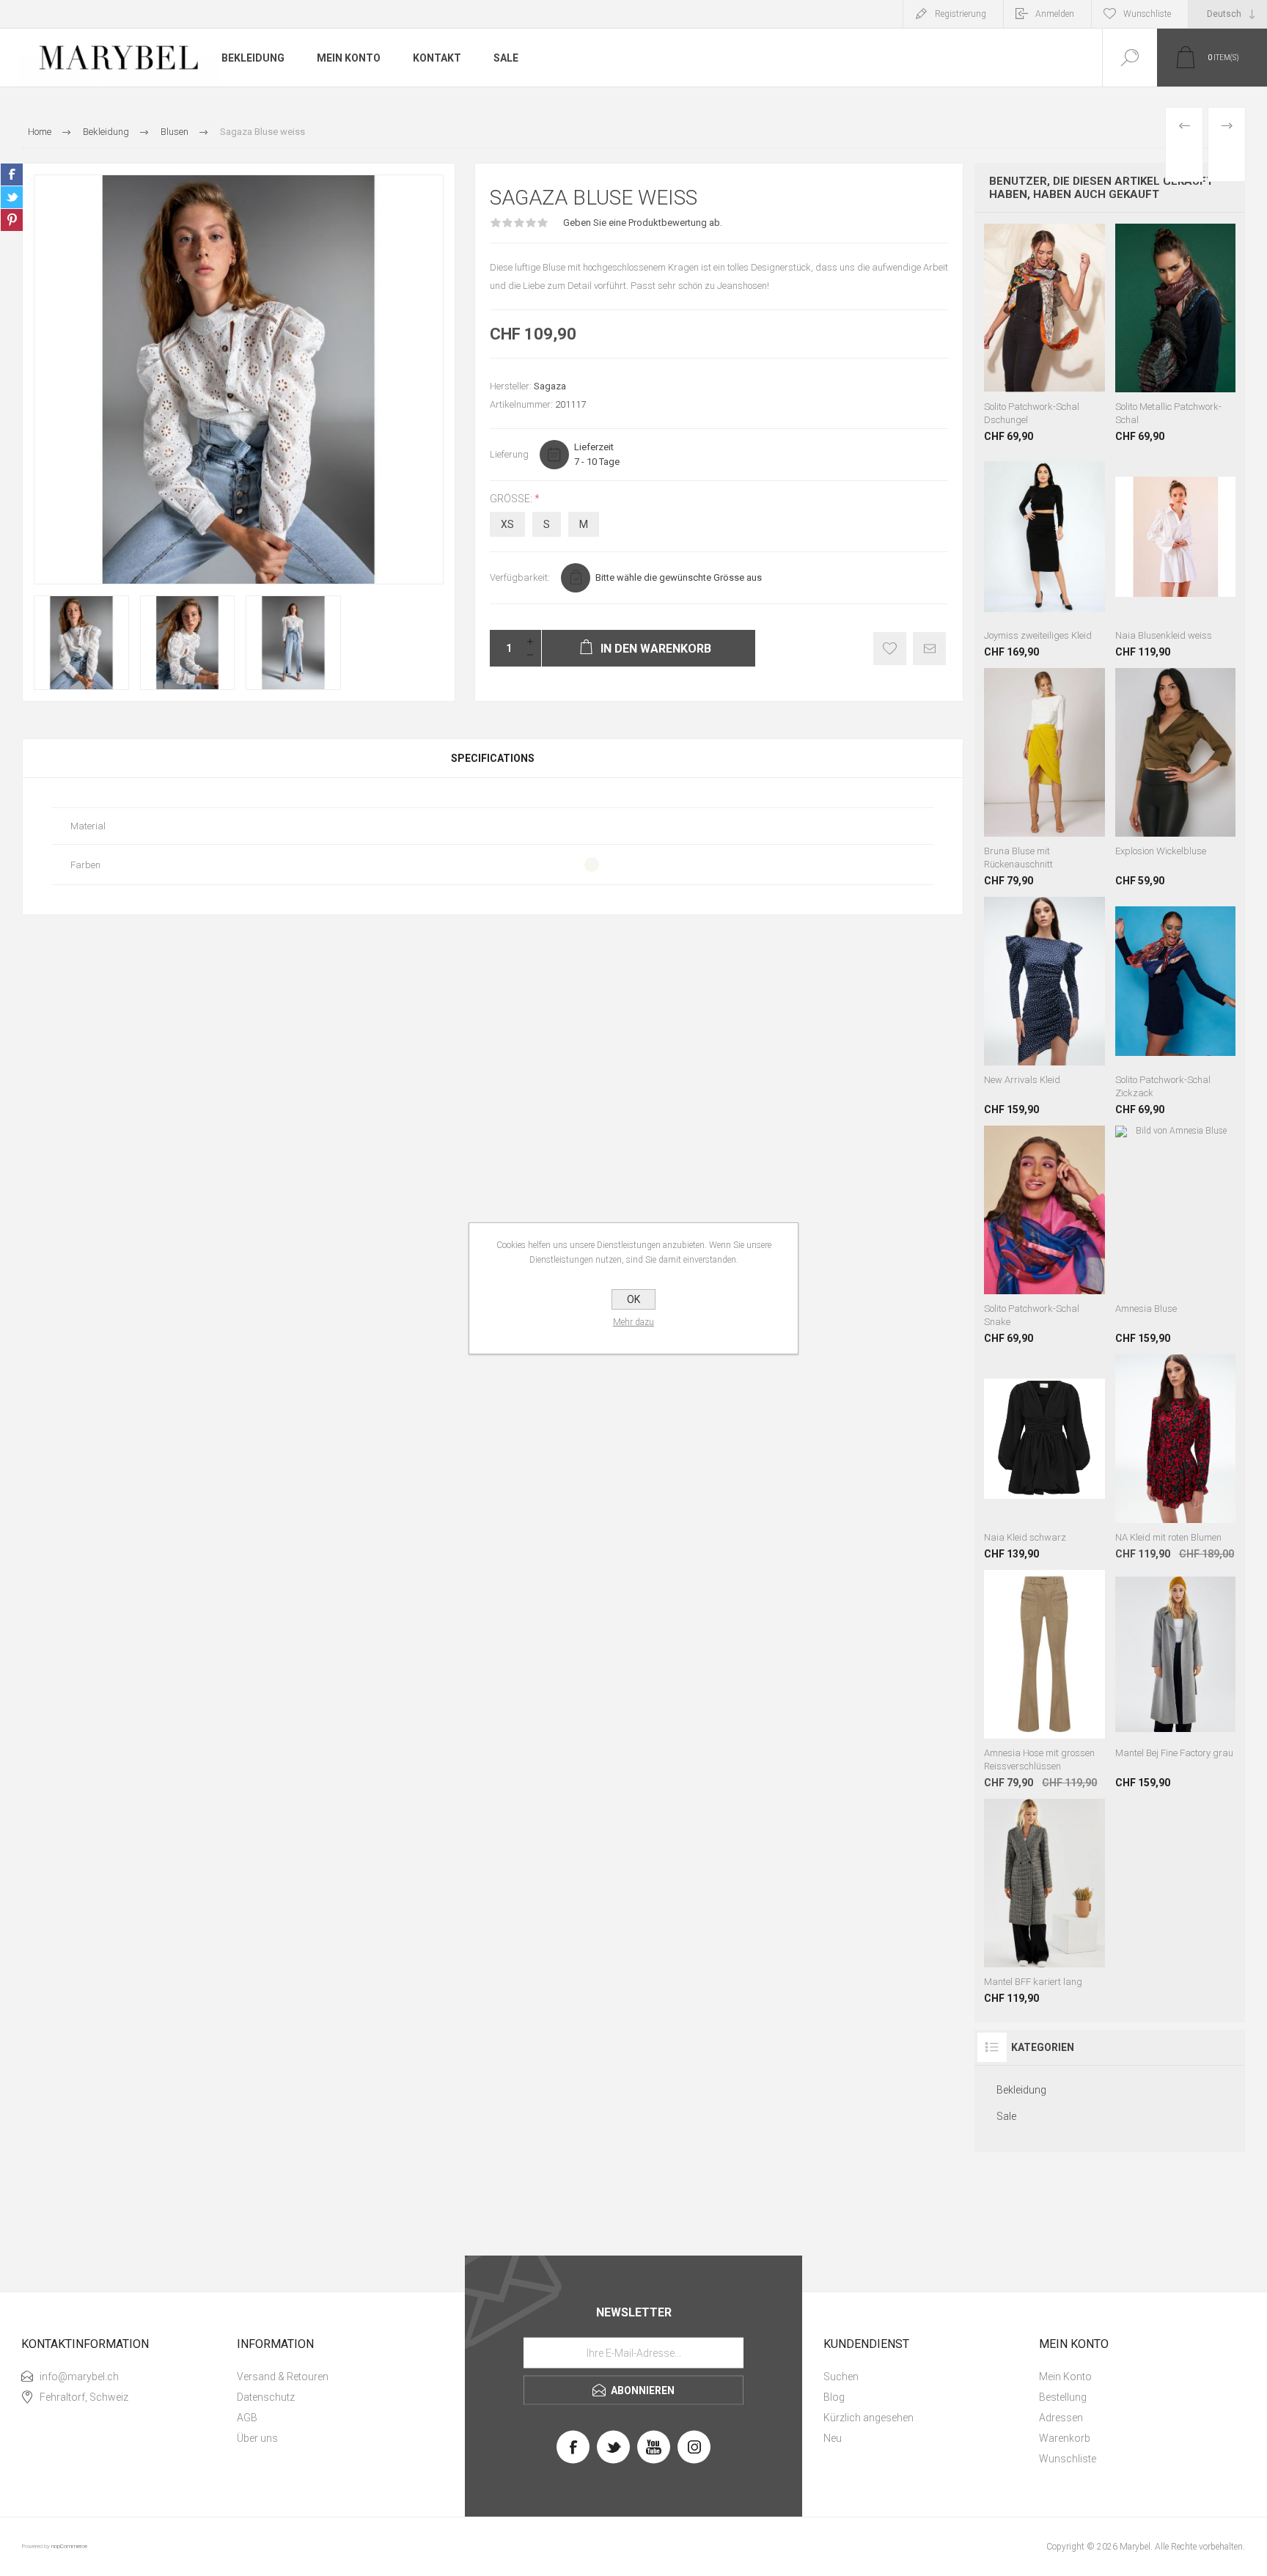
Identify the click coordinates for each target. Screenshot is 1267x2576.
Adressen (1061, 2418)
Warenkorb (1065, 2438)
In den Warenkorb (1045, 307)
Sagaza (550, 386)
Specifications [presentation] (493, 758)
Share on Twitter (12, 197)
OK (633, 1299)
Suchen (841, 2377)
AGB (247, 2418)
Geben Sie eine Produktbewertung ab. (643, 223)
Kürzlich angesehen (868, 2418)
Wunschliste (1068, 2459)
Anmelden (1055, 14)
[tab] (493, 758)
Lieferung (509, 454)
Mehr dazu (633, 1322)
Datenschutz (266, 2397)
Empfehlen (929, 649)
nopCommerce (69, 2546)
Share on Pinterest (12, 220)
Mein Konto (1065, 2377)
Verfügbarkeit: (520, 577)
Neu (833, 2438)
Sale (1006, 2116)
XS (507, 524)
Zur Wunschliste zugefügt (890, 649)
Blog (834, 2397)
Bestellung (1063, 2397)
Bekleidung (1021, 2090)
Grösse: (512, 499)
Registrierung (961, 14)
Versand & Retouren (283, 2377)
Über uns (257, 2438)
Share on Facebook (12, 175)
